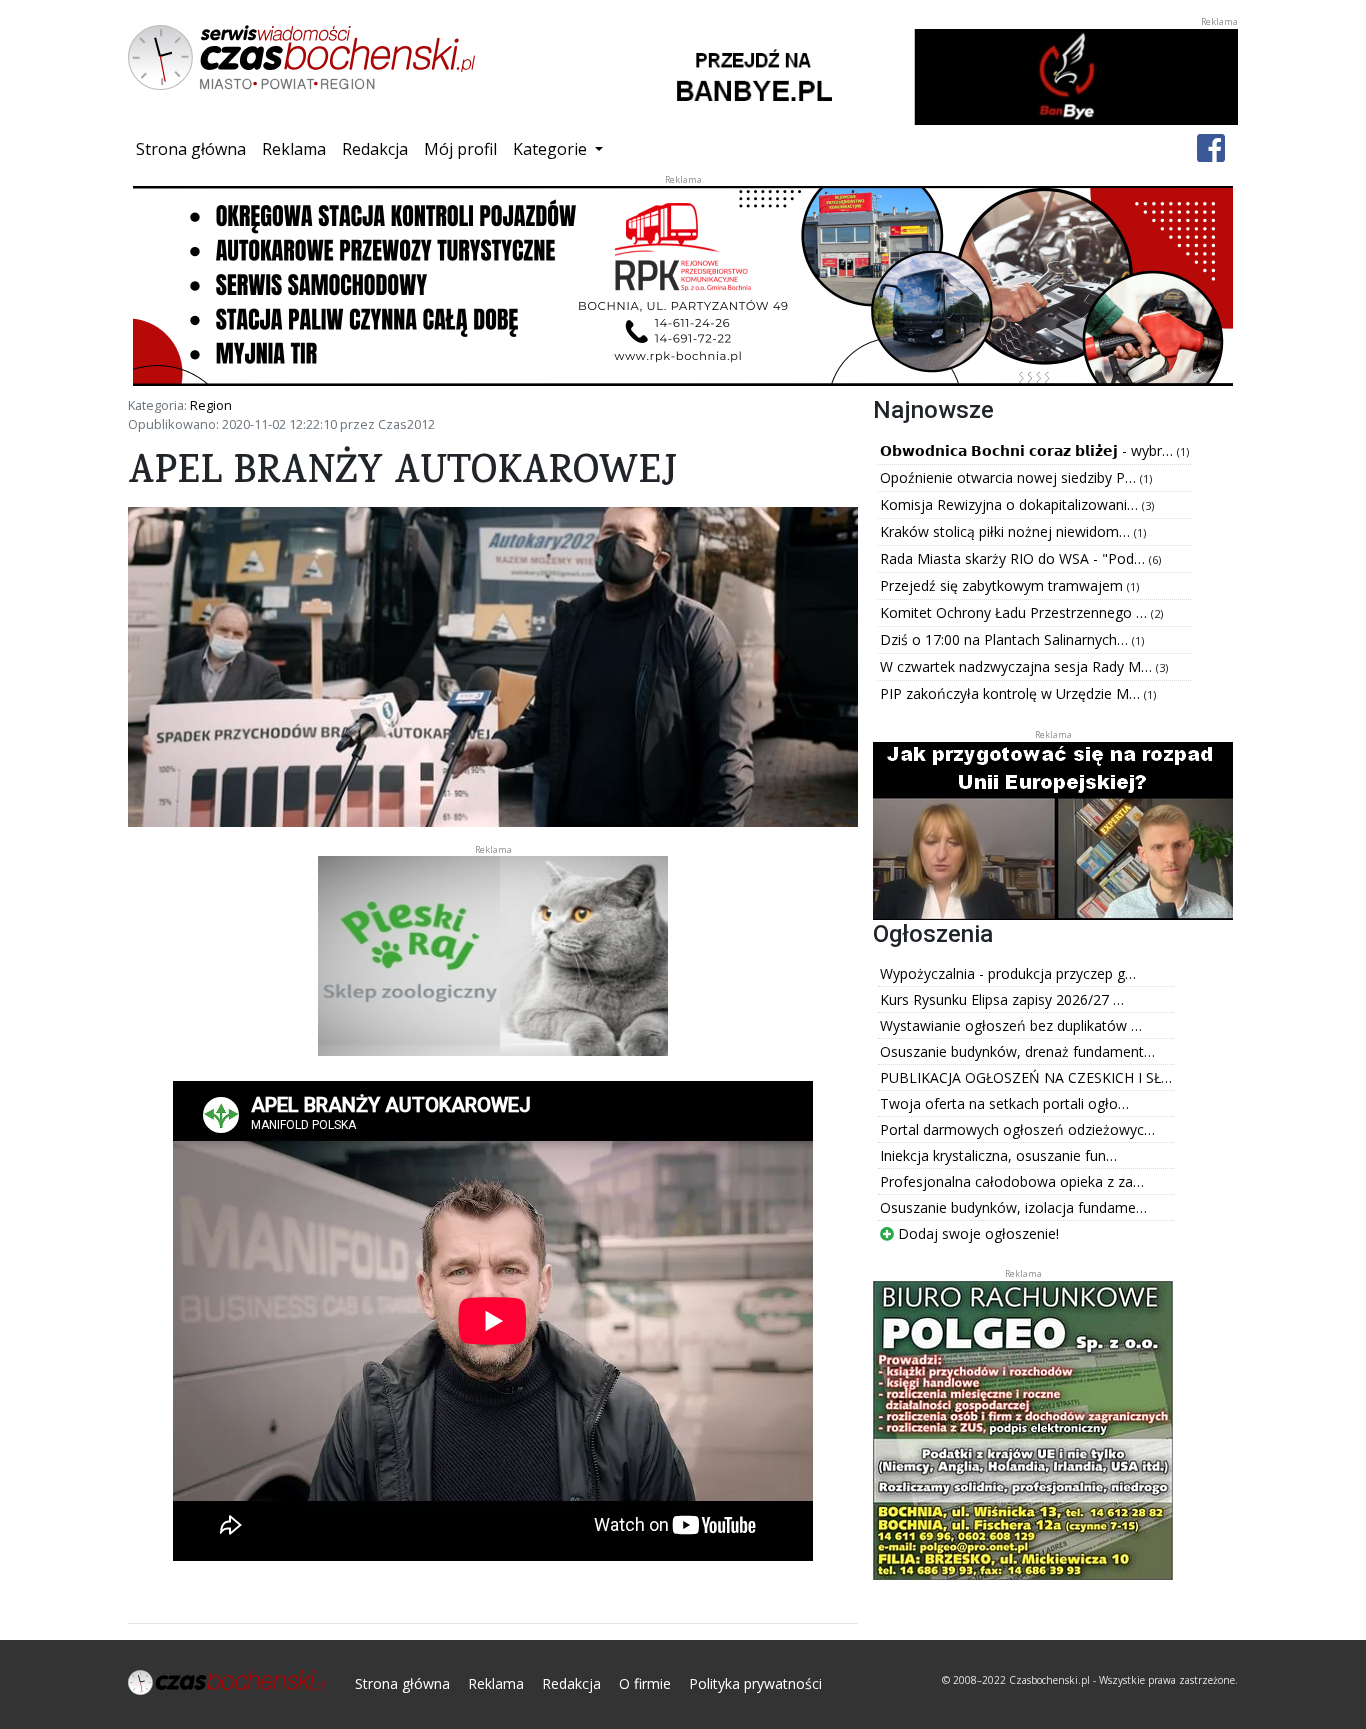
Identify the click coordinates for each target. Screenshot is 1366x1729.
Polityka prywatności (755, 1683)
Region (211, 405)
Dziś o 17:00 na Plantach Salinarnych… (1006, 639)
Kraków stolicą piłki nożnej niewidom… (1007, 531)
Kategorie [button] (552, 149)
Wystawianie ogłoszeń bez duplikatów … (1011, 1025)
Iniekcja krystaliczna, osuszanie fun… (998, 1155)
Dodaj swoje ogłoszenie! (976, 1233)
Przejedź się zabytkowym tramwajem (1003, 585)
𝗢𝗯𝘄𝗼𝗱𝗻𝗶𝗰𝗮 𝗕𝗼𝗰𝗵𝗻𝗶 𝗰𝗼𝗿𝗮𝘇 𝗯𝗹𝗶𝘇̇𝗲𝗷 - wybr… (1028, 450)
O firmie (645, 1683)
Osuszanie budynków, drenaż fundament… (1017, 1051)
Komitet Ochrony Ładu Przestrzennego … (1015, 612)
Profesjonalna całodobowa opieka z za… (1012, 1181)
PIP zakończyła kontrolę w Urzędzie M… (1012, 693)
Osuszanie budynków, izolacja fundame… (1013, 1207)
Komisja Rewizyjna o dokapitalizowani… (1011, 504)
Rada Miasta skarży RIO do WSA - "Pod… (1014, 558)
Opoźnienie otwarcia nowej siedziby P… (1010, 477)
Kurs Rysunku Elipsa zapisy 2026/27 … (1002, 999)
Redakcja (375, 149)
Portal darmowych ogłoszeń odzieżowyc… (1017, 1129)
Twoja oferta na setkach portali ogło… (1004, 1103)
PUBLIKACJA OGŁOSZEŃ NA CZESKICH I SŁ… (1026, 1077)
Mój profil (460, 149)
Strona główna (195, 148)
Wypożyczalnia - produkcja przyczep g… (1008, 973)
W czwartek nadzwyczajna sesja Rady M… (1018, 666)
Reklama (294, 149)
